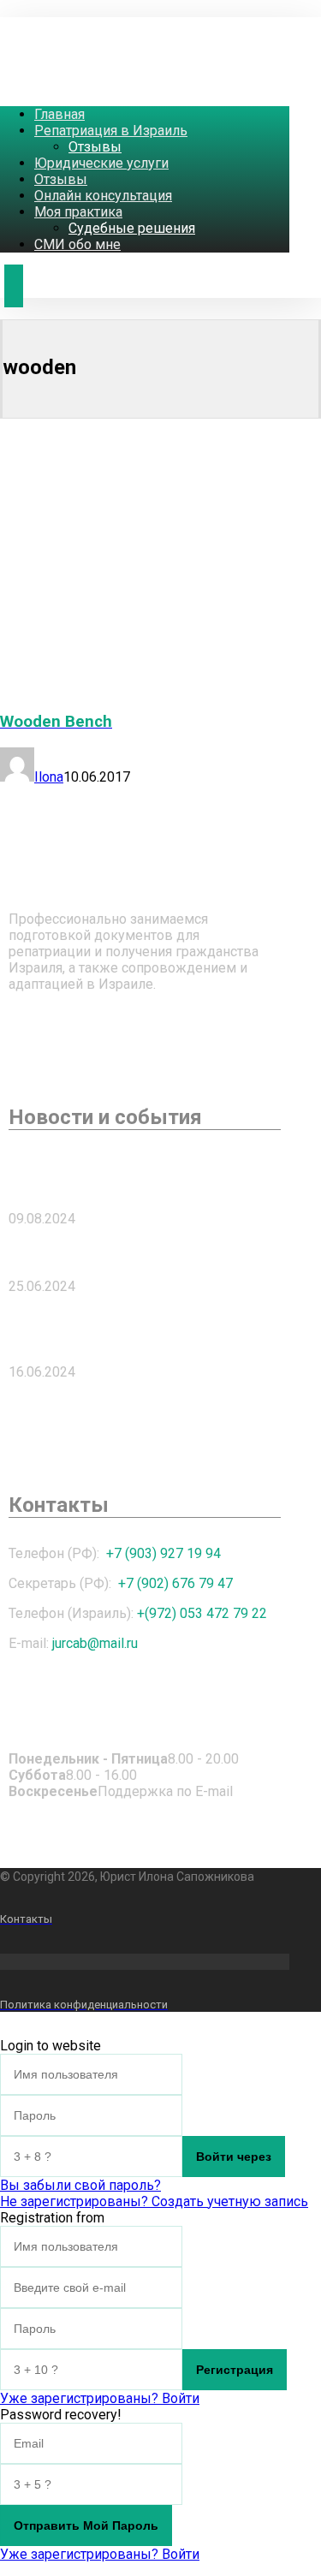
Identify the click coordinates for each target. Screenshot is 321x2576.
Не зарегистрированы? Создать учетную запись (154, 2201)
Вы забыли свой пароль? (80, 2185)
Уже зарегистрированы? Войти (100, 2398)
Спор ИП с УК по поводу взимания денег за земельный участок (140, 1175)
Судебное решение (83, 1252)
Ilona (49, 777)
